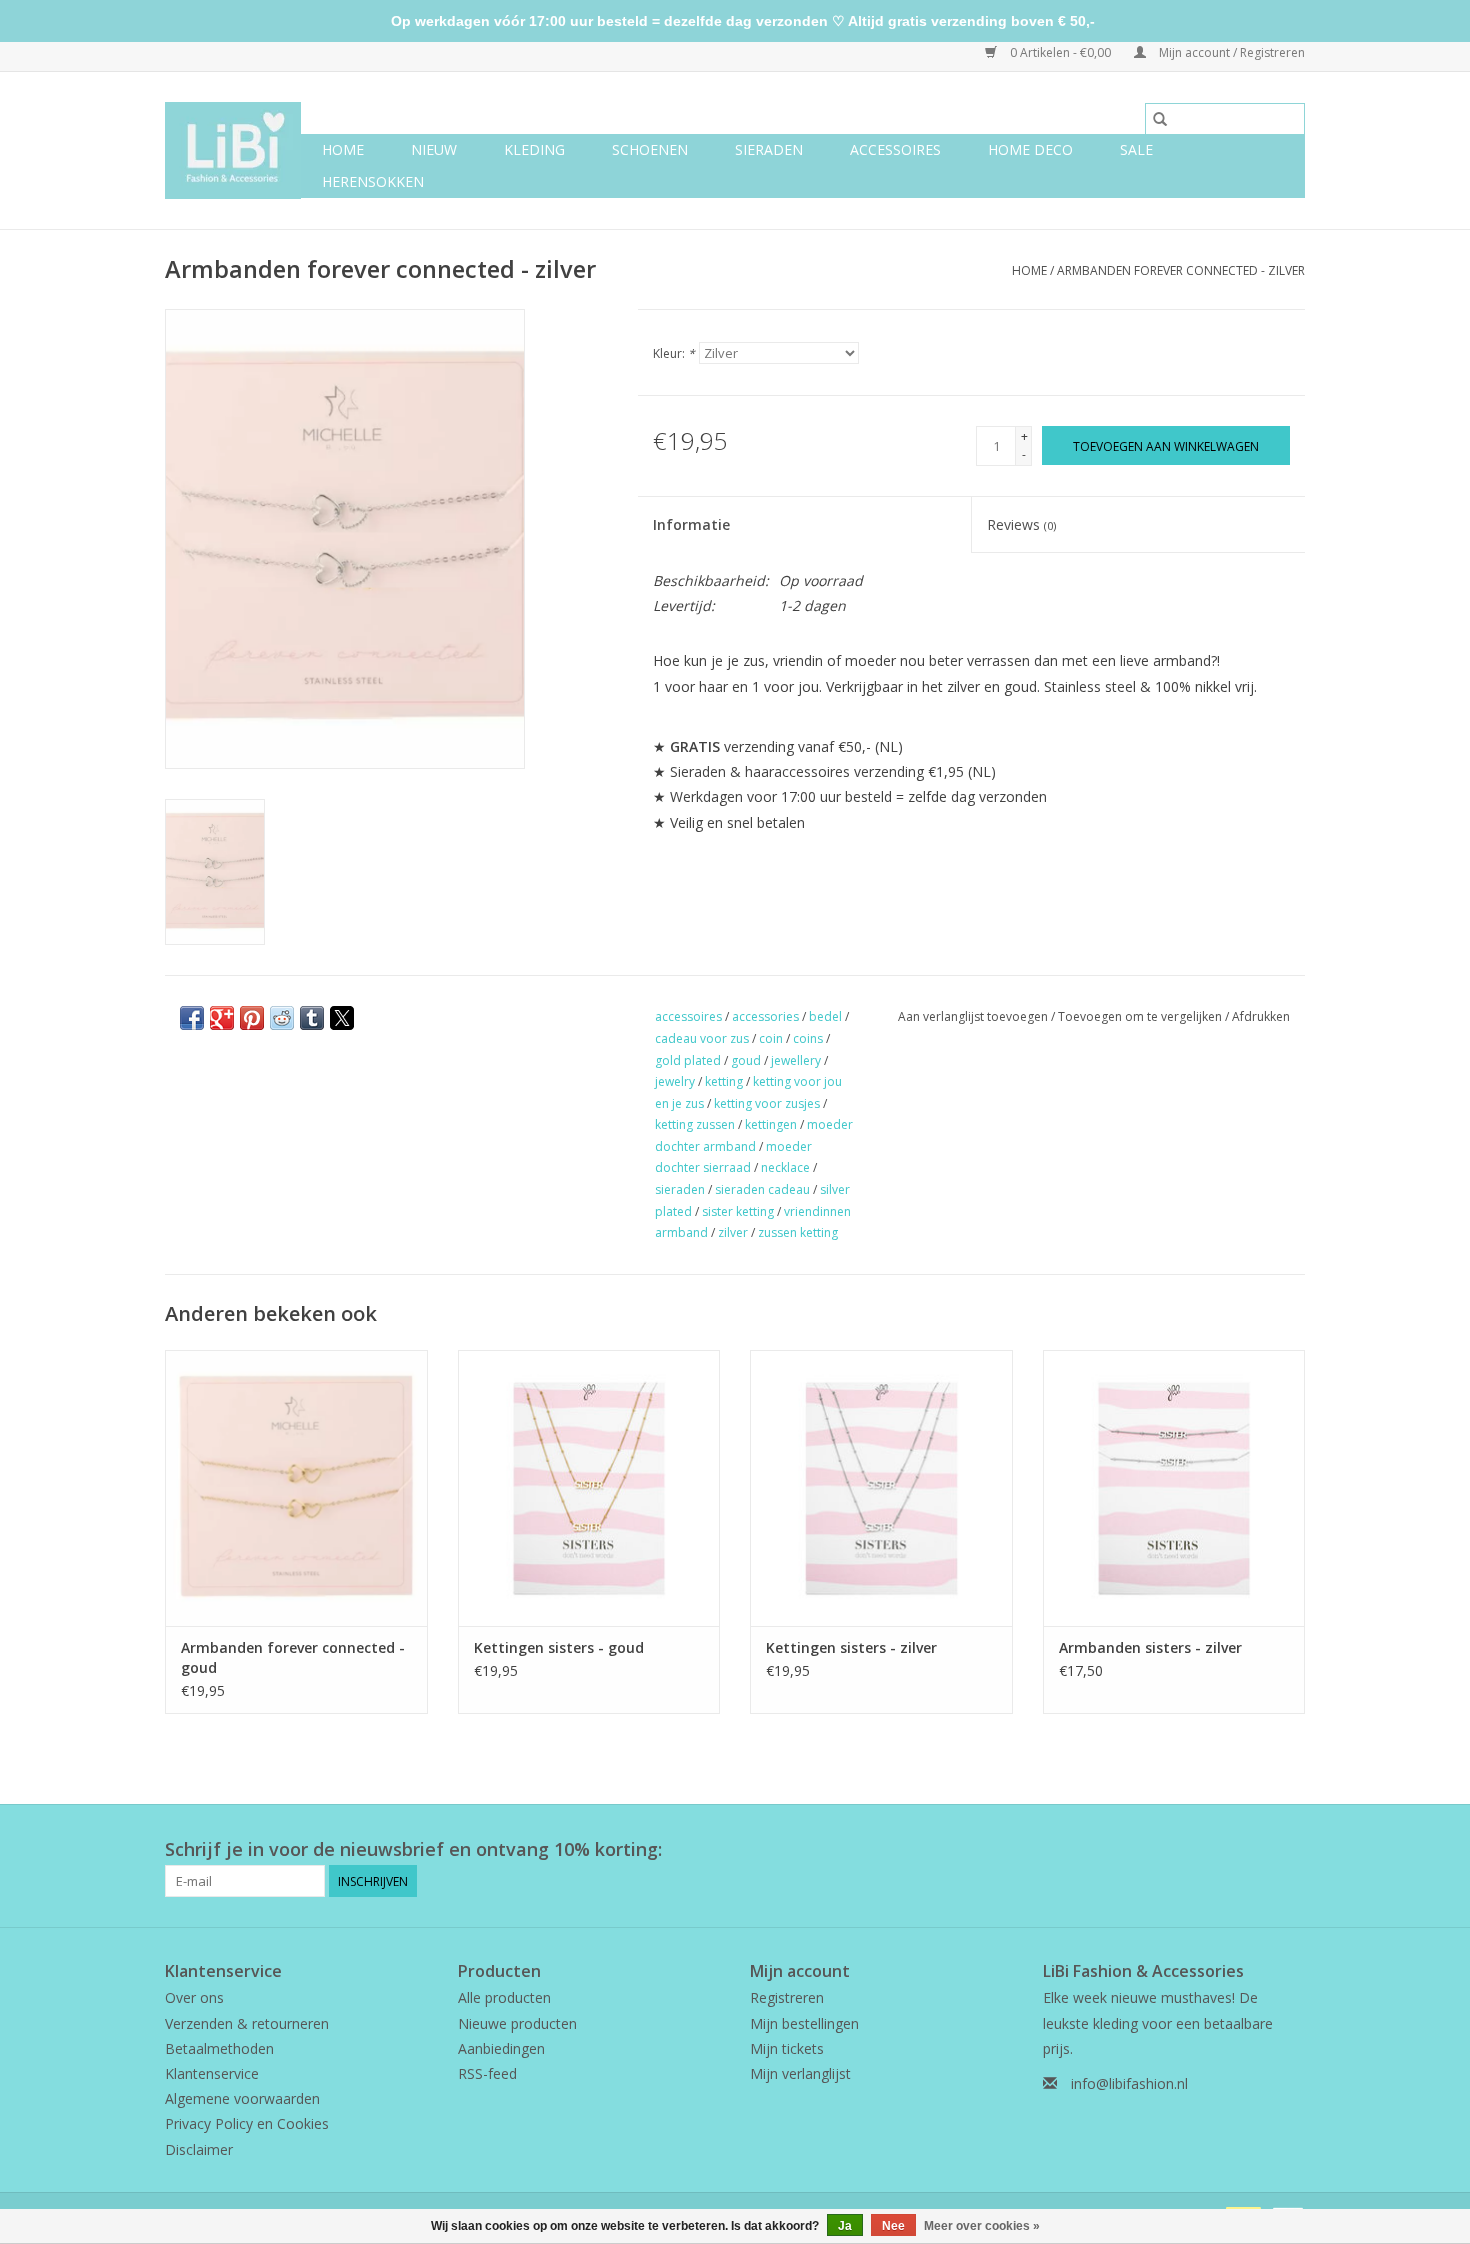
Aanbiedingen (501, 2048)
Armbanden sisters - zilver (1150, 1647)
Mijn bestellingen (804, 2023)
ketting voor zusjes (767, 1103)
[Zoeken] (1160, 119)
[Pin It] (252, 1018)
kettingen (771, 1124)
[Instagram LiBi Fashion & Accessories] (1289, 1850)
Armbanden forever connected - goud (293, 1657)
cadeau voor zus (702, 1038)
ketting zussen (695, 1124)
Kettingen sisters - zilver (851, 1647)
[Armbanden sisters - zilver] (1174, 1487)
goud (746, 1060)
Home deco (1030, 149)
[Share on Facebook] (192, 1018)
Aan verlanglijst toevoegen (974, 1016)
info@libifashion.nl (1129, 2083)
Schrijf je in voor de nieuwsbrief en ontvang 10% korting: (413, 1849)
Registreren (787, 1997)
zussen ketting (798, 1232)
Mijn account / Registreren (1230, 52)
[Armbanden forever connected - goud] (296, 1487)
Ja (845, 2226)
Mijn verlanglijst (800, 2073)
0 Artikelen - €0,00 (1060, 52)
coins (808, 1038)
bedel (825, 1016)
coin (771, 1038)
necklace (785, 1167)
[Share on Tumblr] (312, 1018)
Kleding (534, 149)
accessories (765, 1016)
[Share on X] (342, 1018)
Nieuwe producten (517, 2023)
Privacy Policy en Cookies (247, 2123)
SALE (1136, 149)
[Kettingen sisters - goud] (589, 1487)
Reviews (1021, 524)
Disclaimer (199, 2149)
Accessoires (895, 149)
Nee (893, 2226)
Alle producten (504, 1997)
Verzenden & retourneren (247, 2023)
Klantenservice (212, 2073)
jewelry (675, 1081)
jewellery (796, 1060)
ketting (724, 1081)
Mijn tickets (787, 2048)
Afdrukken (1261, 1016)
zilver (733, 1232)
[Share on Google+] (222, 1018)
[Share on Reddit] (282, 1018)
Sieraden (769, 149)
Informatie (691, 524)
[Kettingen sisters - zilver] (881, 1487)
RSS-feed (487, 2073)
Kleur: (674, 353)
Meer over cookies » (982, 2226)
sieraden (680, 1189)
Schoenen (650, 149)
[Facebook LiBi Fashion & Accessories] (1253, 1850)
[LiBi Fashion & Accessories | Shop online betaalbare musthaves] (233, 150)
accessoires (688, 1016)
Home (343, 149)
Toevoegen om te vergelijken (1141, 1016)
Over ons (194, 1997)
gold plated (688, 1060)
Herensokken (373, 181)
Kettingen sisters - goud (559, 1647)
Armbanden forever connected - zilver (1181, 270)
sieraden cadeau (762, 1189)
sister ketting (738, 1211)
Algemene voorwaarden (242, 2098)
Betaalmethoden (219, 2048)
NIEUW (434, 149)
